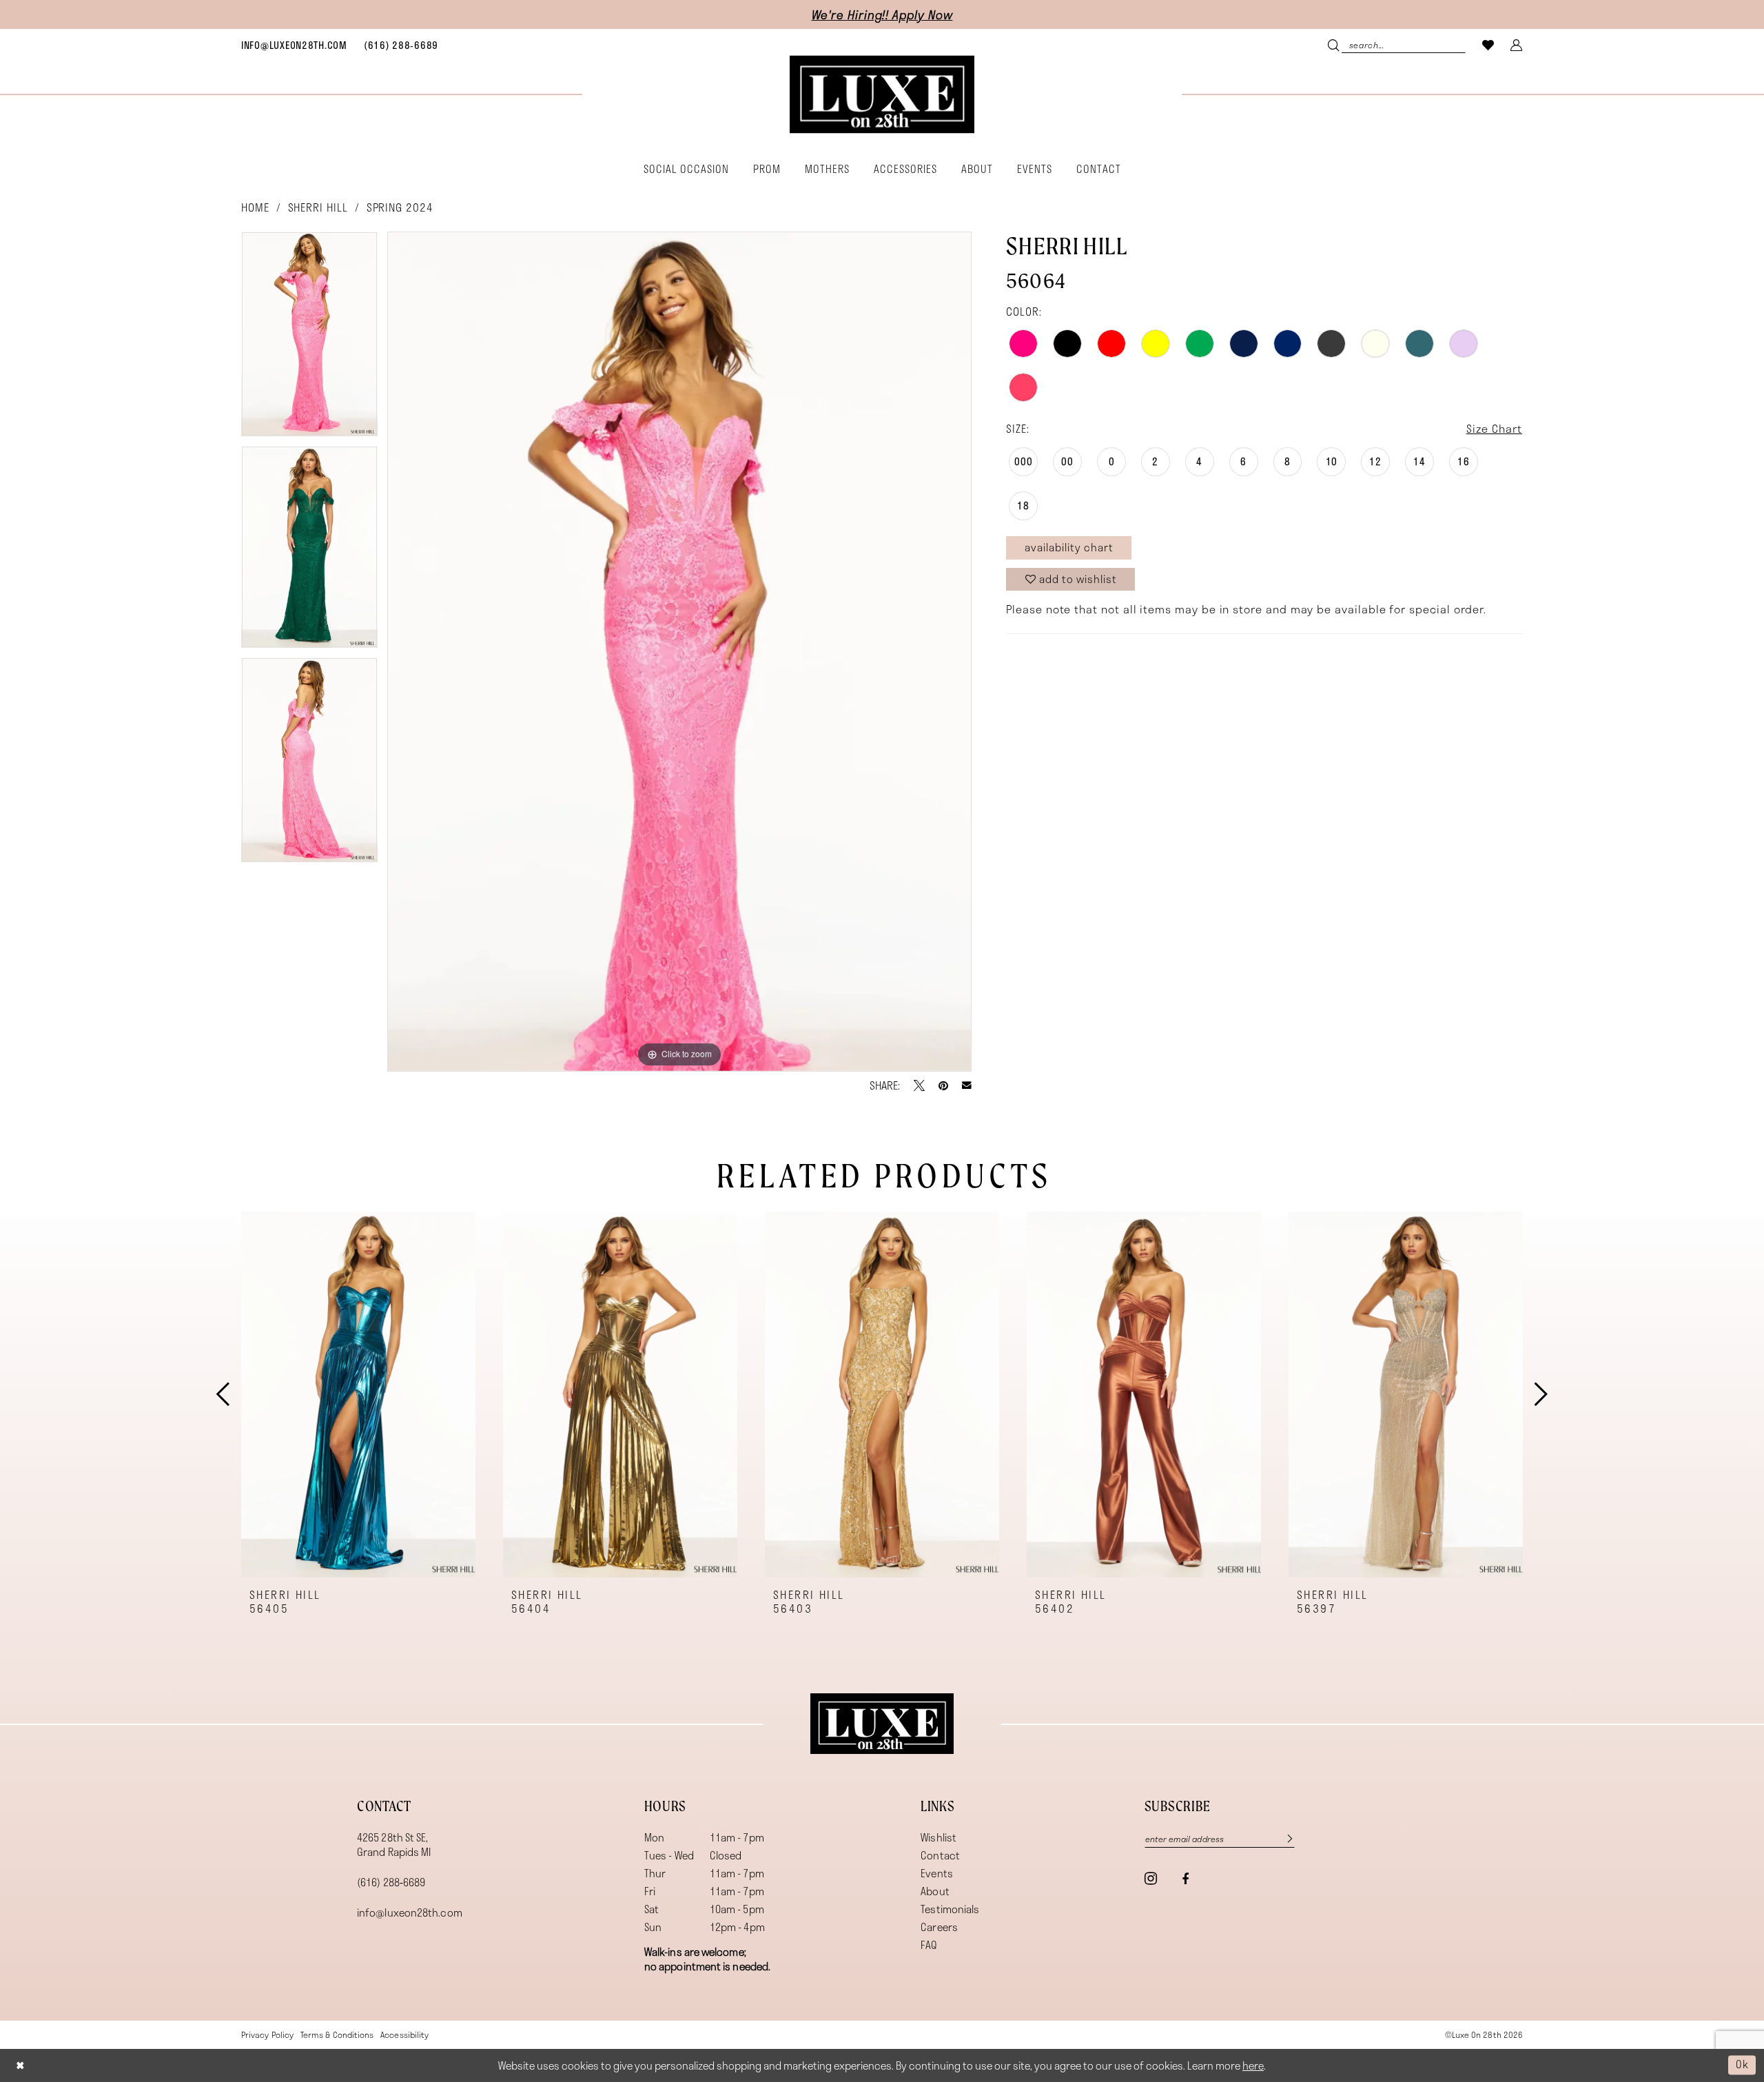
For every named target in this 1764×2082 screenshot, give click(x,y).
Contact (940, 1855)
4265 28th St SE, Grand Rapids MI (394, 1845)
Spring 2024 (400, 207)
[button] (1517, 44)
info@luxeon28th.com (410, 1912)
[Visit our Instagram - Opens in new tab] (1151, 1878)
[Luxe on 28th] (882, 1724)
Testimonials (950, 1909)
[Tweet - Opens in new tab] (919, 1085)
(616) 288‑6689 (391, 1882)
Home (255, 207)
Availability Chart (1069, 547)
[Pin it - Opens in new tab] (943, 1085)
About (935, 1891)
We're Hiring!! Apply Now (882, 14)
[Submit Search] (1335, 44)
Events (937, 1873)
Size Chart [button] (1494, 428)
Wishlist (939, 1837)
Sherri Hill (318, 207)
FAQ (929, 1945)
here (1253, 2065)
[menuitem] (294, 45)
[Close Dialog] (20, 2065)
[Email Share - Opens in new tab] (967, 1085)
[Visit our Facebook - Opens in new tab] (1185, 1879)
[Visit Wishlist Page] (1488, 44)
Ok (1742, 2065)
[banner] (882, 95)
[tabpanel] (309, 339)
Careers (939, 1927)
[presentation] (358, 1395)
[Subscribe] (1282, 1839)
